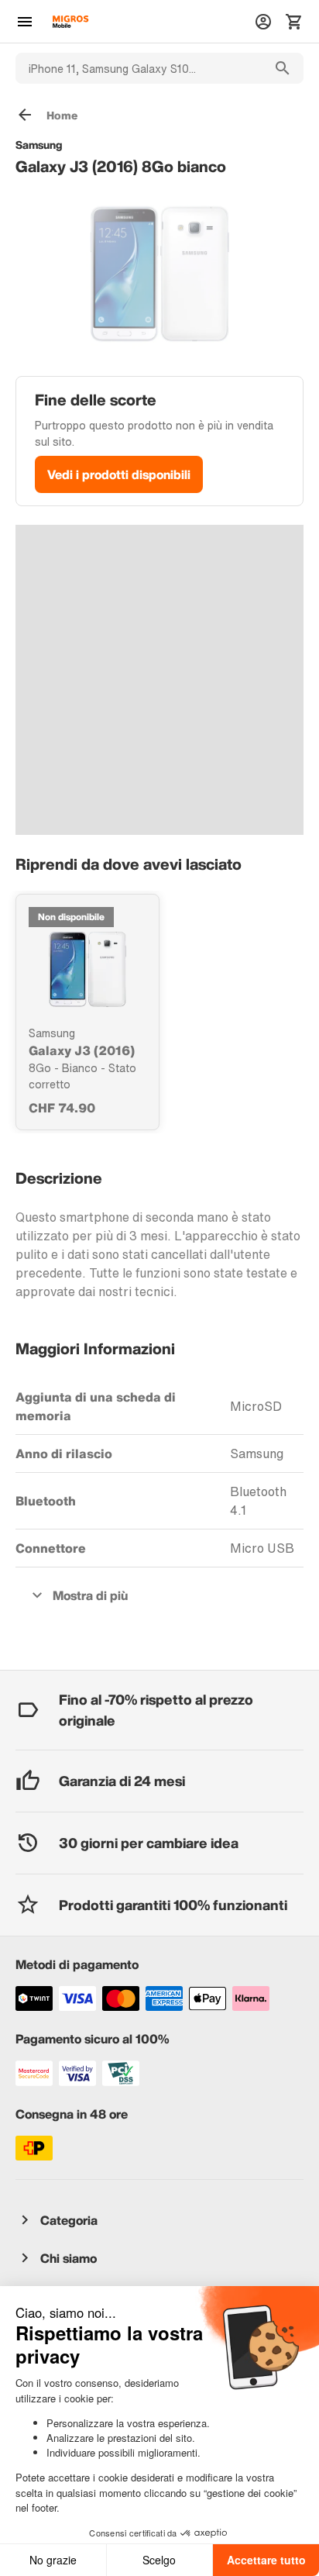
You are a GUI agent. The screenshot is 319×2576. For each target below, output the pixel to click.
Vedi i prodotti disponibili (119, 474)
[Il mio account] (263, 22)
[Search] (283, 68)
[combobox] (139, 68)
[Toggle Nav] (25, 22)
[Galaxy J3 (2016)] (87, 969)
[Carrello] (294, 22)
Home (62, 115)
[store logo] (70, 22)
